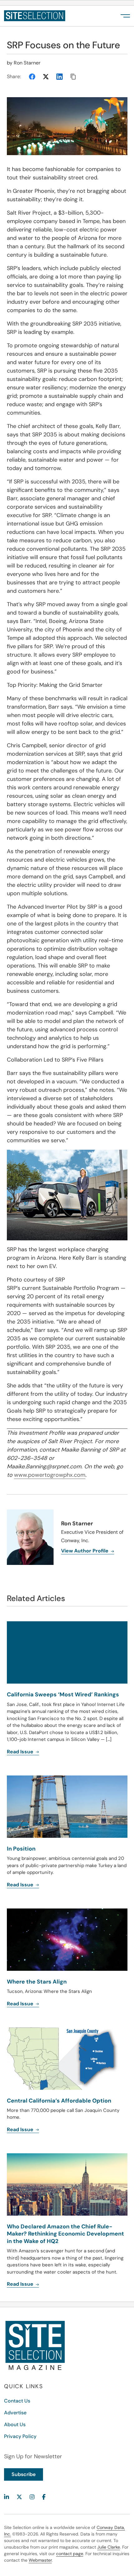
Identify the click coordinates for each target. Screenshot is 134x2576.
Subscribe (24, 2474)
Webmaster (40, 2560)
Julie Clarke (109, 2547)
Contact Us (17, 2401)
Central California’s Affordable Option (59, 2101)
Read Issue (21, 2129)
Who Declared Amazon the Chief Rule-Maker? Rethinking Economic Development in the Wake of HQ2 (65, 2234)
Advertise (15, 2413)
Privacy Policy (20, 2436)
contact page (70, 2554)
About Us (15, 2424)
